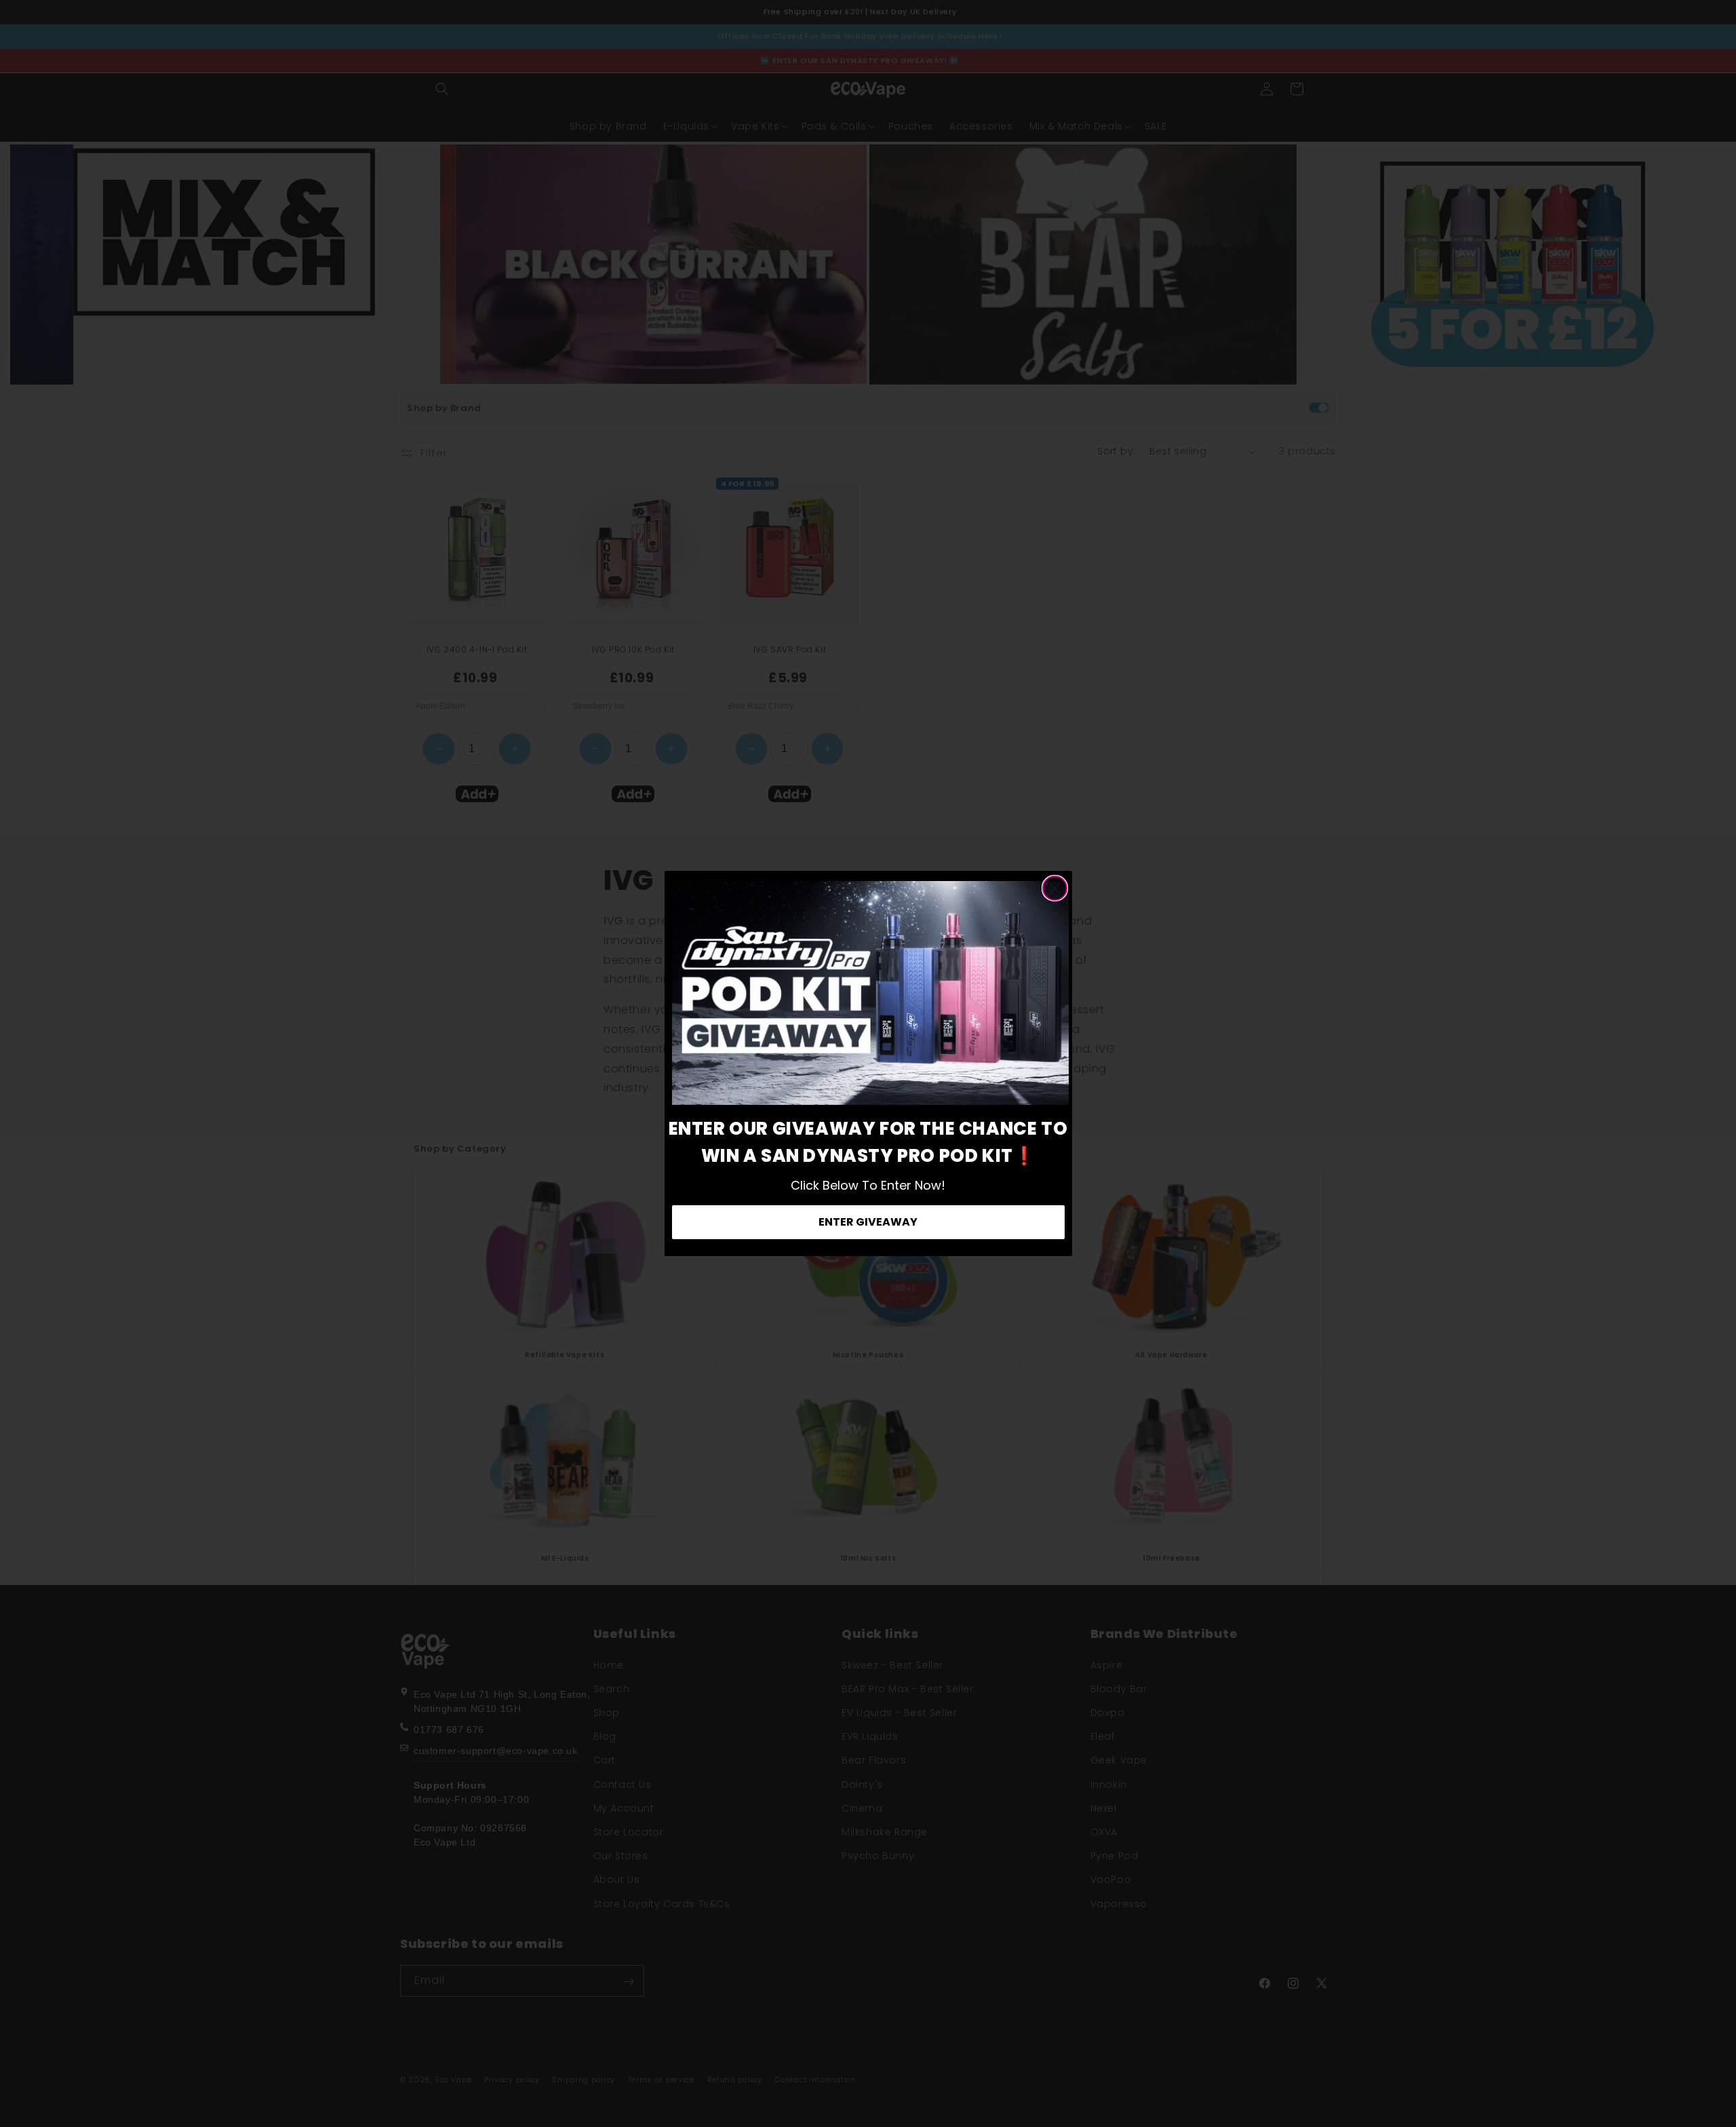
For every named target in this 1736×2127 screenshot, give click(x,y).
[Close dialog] (1055, 888)
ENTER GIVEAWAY (868, 1222)
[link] (870, 993)
